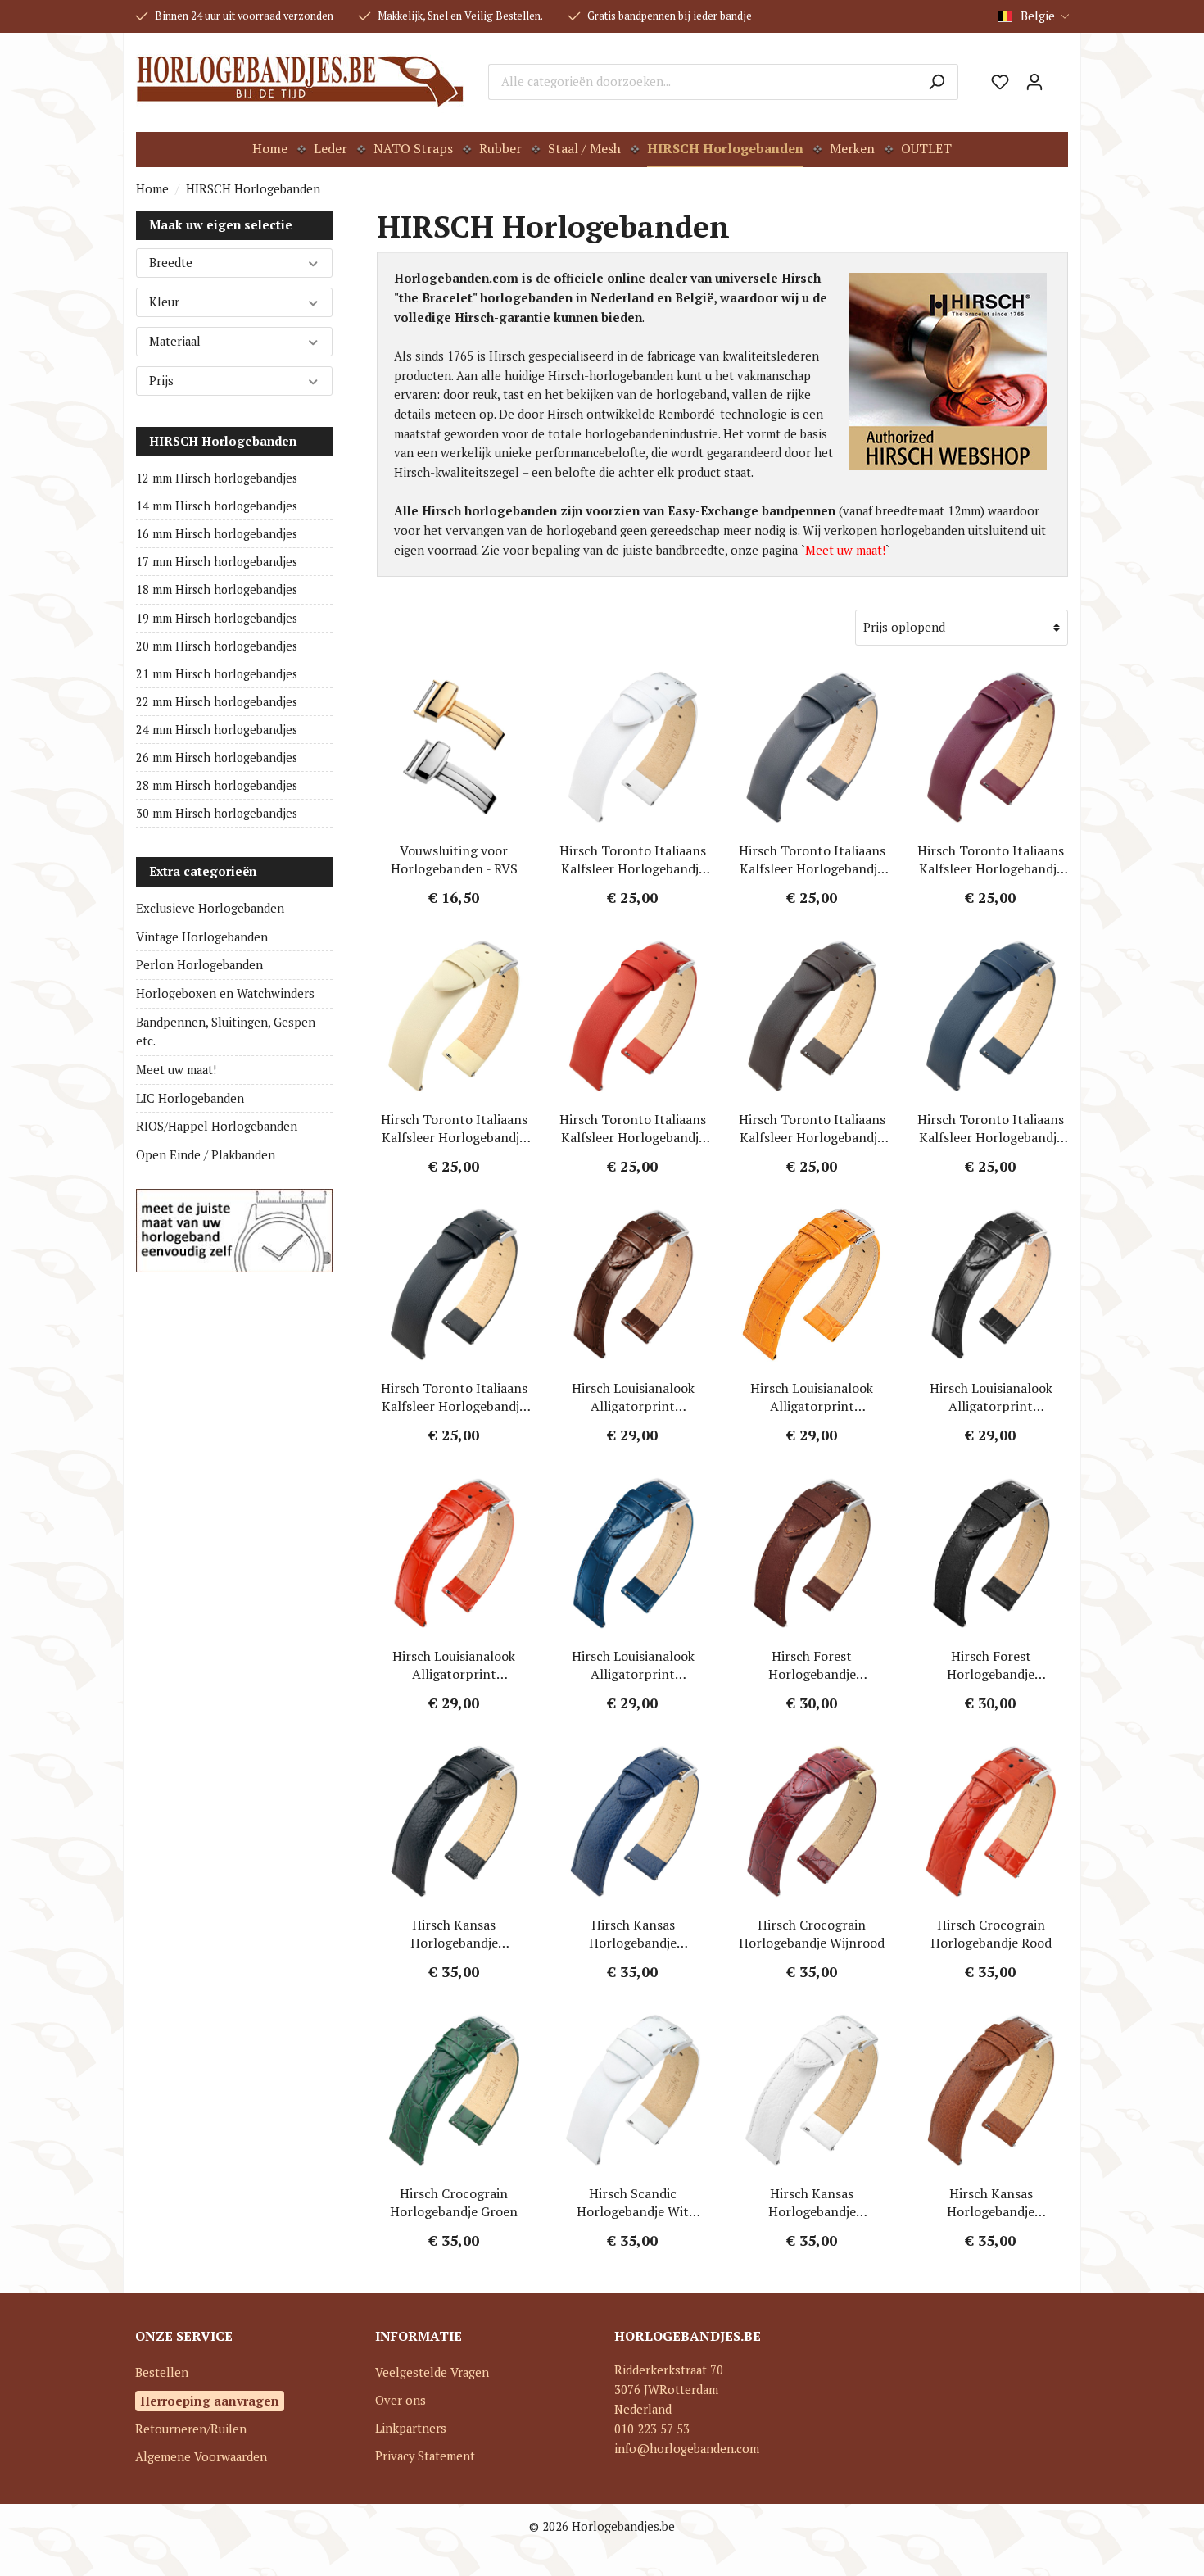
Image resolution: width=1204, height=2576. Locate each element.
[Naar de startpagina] (300, 82)
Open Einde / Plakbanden (206, 1155)
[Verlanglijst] (1000, 82)
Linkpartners (411, 2428)
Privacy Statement (425, 2456)
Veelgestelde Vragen (432, 2372)
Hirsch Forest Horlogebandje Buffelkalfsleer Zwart (991, 1665)
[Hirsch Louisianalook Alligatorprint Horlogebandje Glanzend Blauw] (634, 1553)
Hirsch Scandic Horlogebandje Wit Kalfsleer (633, 2202)
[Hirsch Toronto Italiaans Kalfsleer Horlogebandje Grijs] (812, 747)
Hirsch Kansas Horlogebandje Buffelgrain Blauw (633, 1934)
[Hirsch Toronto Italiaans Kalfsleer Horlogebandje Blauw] (991, 1016)
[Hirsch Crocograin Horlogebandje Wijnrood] (812, 1821)
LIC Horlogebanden (190, 1098)
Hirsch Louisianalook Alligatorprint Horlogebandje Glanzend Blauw (633, 1665)
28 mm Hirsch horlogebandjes (217, 785)
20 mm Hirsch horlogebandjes (217, 646)
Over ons (401, 2400)
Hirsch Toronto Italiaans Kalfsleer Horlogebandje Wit (633, 859)
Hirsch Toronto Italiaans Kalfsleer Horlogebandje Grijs (812, 859)
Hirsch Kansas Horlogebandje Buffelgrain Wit (812, 2202)
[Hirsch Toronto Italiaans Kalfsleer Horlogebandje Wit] (634, 747)
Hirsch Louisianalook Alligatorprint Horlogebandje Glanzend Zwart (991, 1397)
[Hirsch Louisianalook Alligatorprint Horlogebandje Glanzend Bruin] (634, 1285)
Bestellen (162, 2372)
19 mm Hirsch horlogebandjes (217, 618)
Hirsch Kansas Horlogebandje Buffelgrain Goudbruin (991, 2202)
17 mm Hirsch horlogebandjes (217, 562)
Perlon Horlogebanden (199, 965)
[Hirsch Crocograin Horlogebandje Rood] (991, 1821)
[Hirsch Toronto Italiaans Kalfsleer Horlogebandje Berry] (991, 747)
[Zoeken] (937, 82)
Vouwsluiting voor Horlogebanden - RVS (454, 859)
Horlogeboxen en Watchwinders (225, 993)
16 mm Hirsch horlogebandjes (217, 534)
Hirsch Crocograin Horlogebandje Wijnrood (812, 1934)
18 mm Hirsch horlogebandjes (217, 590)
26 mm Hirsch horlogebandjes (217, 757)
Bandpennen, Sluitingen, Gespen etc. (226, 1032)
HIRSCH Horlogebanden (223, 441)
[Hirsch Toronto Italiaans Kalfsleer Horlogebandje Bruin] (812, 1016)
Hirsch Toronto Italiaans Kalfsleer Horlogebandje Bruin (812, 1128)
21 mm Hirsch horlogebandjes (217, 674)
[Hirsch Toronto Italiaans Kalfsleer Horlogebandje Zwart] (454, 1285)
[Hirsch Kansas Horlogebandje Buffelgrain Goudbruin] (991, 2090)
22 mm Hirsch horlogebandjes (217, 702)
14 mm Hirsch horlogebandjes (217, 506)
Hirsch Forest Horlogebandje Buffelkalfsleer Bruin (812, 1665)
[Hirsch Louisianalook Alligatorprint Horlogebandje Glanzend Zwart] (991, 1285)
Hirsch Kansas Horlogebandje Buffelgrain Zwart (454, 1934)
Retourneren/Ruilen (191, 2429)
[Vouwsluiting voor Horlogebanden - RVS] (454, 747)
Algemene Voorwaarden (201, 2457)
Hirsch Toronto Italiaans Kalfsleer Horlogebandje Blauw (991, 1128)
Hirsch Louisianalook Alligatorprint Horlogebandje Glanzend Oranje (812, 1397)
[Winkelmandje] (1060, 76)
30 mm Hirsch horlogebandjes (217, 813)
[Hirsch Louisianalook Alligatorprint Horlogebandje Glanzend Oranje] (812, 1285)
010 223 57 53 (652, 2429)
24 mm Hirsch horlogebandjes (217, 730)
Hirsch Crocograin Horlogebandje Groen (454, 2202)
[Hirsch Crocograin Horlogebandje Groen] (454, 2090)
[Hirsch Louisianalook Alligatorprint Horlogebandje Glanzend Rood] (454, 1553)
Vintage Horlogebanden (202, 937)
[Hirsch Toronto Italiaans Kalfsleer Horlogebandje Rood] (634, 1016)
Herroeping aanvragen (210, 2401)
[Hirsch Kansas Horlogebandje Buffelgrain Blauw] (634, 1821)
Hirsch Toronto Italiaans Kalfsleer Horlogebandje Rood (633, 1128)
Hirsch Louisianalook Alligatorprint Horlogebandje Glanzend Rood (454, 1665)
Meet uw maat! (176, 1070)
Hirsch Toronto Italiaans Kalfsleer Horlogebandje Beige (454, 1128)
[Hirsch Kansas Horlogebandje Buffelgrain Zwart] (454, 1821)
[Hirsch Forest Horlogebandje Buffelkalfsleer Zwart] (991, 1553)
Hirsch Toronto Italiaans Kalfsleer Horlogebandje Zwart (454, 1397)
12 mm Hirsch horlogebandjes (217, 478)
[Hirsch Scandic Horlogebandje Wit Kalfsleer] (634, 2090)
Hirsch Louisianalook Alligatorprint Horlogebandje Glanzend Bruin (633, 1397)
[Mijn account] (1034, 82)
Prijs (161, 381)
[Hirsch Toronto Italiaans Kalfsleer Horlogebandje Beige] (454, 1016)
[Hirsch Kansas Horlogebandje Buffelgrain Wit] (812, 2090)
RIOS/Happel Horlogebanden (217, 1126)
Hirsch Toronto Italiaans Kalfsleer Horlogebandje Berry (991, 859)
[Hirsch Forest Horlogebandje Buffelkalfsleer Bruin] (812, 1553)
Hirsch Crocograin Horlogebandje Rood (991, 1934)
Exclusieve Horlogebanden (210, 908)
